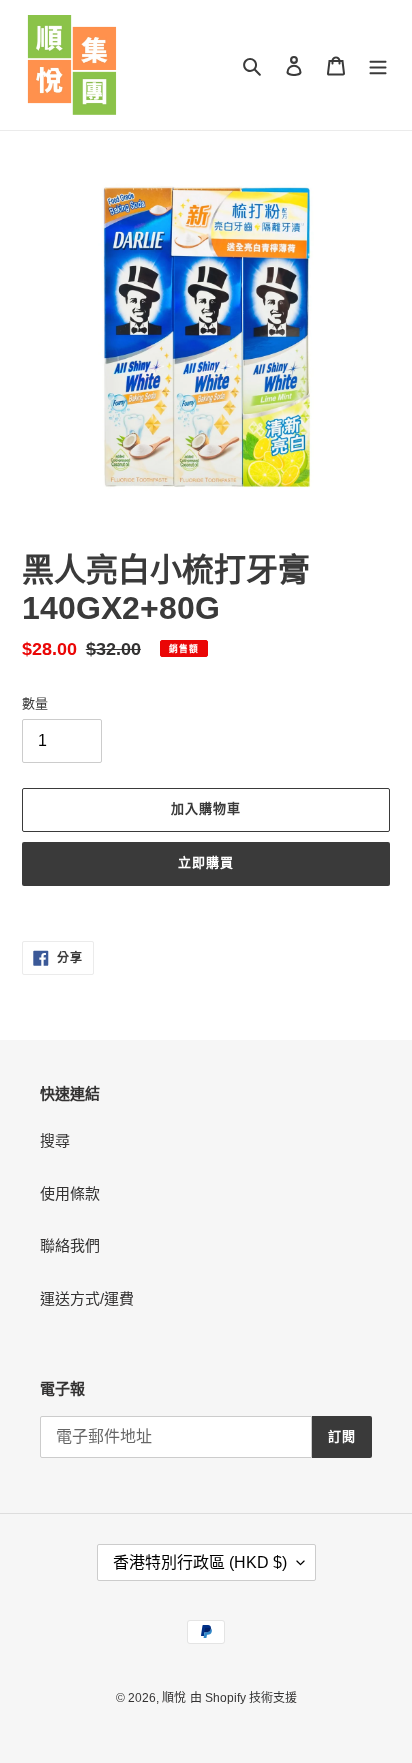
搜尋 (55, 1140)
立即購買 (206, 862)
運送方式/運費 (87, 1298)
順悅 (174, 1698)
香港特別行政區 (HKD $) (200, 1562)
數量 (35, 703)
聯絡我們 (70, 1245)
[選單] (378, 65)
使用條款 (70, 1193)
